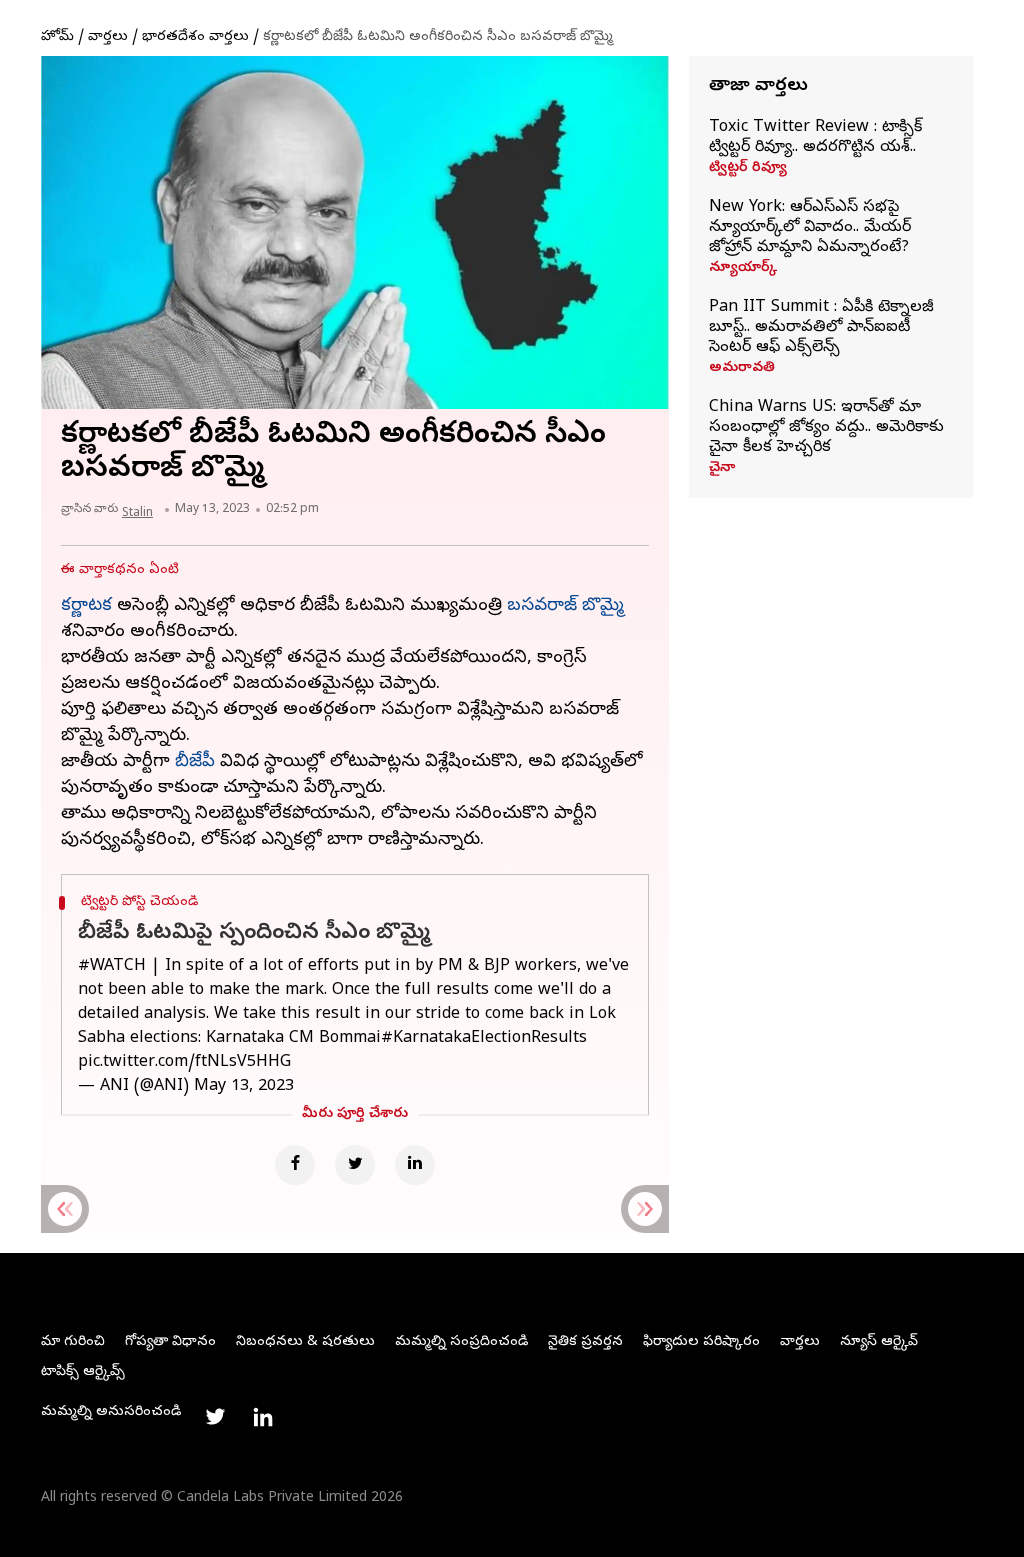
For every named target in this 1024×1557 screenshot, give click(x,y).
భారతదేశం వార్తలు (195, 37)
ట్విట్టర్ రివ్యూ (748, 169)
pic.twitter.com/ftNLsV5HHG (184, 1063)
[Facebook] (295, 1165)
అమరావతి (742, 369)
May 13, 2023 (244, 1087)
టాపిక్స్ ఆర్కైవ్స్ (83, 1372)
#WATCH (112, 967)
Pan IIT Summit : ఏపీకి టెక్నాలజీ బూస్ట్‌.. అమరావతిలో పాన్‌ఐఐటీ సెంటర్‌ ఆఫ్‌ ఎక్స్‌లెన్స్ (821, 328)
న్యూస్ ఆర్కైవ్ (879, 1342)
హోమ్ (57, 37)
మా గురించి (73, 1342)
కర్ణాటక (86, 606)
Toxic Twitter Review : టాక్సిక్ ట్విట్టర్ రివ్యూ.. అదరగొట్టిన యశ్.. (815, 138)
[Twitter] (355, 1165)
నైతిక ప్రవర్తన (585, 1342)
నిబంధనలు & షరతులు (305, 1342)
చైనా (722, 469)
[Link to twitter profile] (215, 1417)
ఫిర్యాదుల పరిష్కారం (701, 1342)
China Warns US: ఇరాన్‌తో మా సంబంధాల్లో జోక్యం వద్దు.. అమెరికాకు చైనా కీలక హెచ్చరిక (826, 428)
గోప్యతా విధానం (170, 1342)
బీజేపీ (195, 762)
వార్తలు (108, 37)
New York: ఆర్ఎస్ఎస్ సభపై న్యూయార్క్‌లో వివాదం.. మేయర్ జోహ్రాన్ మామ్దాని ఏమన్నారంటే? (810, 228)
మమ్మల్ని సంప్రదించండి (461, 1342)
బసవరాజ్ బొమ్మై (565, 606)
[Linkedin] (415, 1165)
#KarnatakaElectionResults (484, 1039)
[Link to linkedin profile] (263, 1417)
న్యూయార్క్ (743, 269)
